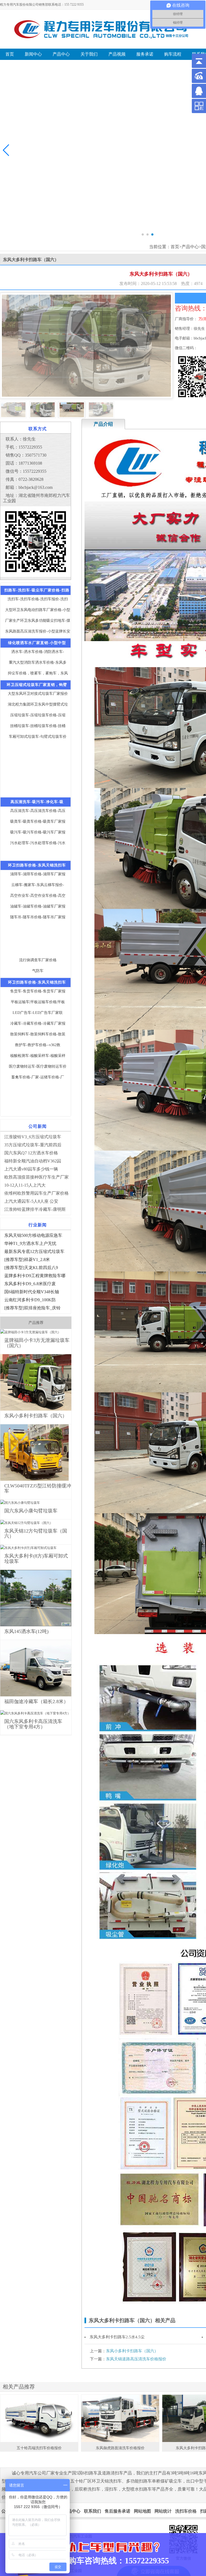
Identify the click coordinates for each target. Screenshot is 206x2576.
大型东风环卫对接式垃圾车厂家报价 (38, 694)
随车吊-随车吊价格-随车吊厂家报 (38, 917)
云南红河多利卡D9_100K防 (30, 1300)
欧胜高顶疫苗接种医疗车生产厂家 (36, 1177)
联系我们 (93, 2511)
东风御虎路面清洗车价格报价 (120, 2448)
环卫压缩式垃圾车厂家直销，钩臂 (37, 685)
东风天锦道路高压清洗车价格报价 (136, 2359)
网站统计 (163, 2511)
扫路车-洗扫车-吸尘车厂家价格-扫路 (37, 590)
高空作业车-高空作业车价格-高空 (38, 896)
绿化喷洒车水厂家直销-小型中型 (37, 643)
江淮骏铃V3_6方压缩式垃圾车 (33, 1137)
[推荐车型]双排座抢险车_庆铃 (32, 1308)
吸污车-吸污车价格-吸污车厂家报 (38, 832)
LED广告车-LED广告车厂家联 (38, 1013)
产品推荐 (36, 1323)
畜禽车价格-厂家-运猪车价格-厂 (38, 1077)
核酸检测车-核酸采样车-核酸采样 (38, 1056)
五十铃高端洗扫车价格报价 (39, 2448)
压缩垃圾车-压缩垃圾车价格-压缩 (38, 715)
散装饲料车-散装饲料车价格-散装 (38, 1034)
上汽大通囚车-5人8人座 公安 (31, 1201)
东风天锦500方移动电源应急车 (33, 1235)
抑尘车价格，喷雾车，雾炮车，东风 (38, 673)
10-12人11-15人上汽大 (25, 1185)
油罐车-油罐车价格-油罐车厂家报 (38, 906)
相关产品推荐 (19, 2387)
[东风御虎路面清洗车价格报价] (120, 2418)
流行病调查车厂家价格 (38, 960)
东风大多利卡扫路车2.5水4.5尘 (117, 2337)
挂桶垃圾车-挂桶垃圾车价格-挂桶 (38, 726)
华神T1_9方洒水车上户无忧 (30, 1243)
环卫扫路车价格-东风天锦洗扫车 (37, 865)
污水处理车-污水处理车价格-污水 (38, 843)
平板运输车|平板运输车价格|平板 (38, 1002)
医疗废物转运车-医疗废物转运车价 (38, 1066)
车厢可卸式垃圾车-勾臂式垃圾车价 (38, 737)
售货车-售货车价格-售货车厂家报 (38, 991)
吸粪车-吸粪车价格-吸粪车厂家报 (38, 821)
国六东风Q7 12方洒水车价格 (31, 1153)
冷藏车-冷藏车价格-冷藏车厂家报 (38, 1023)
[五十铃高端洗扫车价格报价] (39, 2418)
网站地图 (142, 2511)
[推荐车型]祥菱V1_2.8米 (27, 1260)
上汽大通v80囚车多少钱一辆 (31, 1169)
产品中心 (190, 247)
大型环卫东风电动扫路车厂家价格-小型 (38, 610)
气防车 (38, 971)
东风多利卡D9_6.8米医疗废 (30, 1284)
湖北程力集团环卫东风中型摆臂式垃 (38, 704)
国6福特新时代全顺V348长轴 (32, 1292)
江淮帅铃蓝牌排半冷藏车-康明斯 (35, 1209)
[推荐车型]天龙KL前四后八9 (31, 1268)
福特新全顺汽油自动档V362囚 (33, 1161)
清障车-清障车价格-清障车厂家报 (38, 874)
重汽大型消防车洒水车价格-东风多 (38, 662)
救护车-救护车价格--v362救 (38, 1045)
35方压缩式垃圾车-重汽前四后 (33, 1145)
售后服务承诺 (117, 2511)
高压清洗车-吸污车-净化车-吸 (37, 802)
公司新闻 (38, 1126)
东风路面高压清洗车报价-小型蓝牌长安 (38, 631)
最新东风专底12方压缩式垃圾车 (34, 1251)
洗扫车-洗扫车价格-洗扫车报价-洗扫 (38, 599)
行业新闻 (38, 1225)
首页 (175, 247)
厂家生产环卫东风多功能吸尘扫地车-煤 (38, 621)
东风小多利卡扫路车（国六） (132, 2351)
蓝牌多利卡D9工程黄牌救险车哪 (35, 1276)
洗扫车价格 (186, 2511)
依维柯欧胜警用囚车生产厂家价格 (36, 1193)
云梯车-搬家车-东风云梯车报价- (38, 885)
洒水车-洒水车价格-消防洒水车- (38, 652)
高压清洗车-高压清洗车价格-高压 (38, 811)
